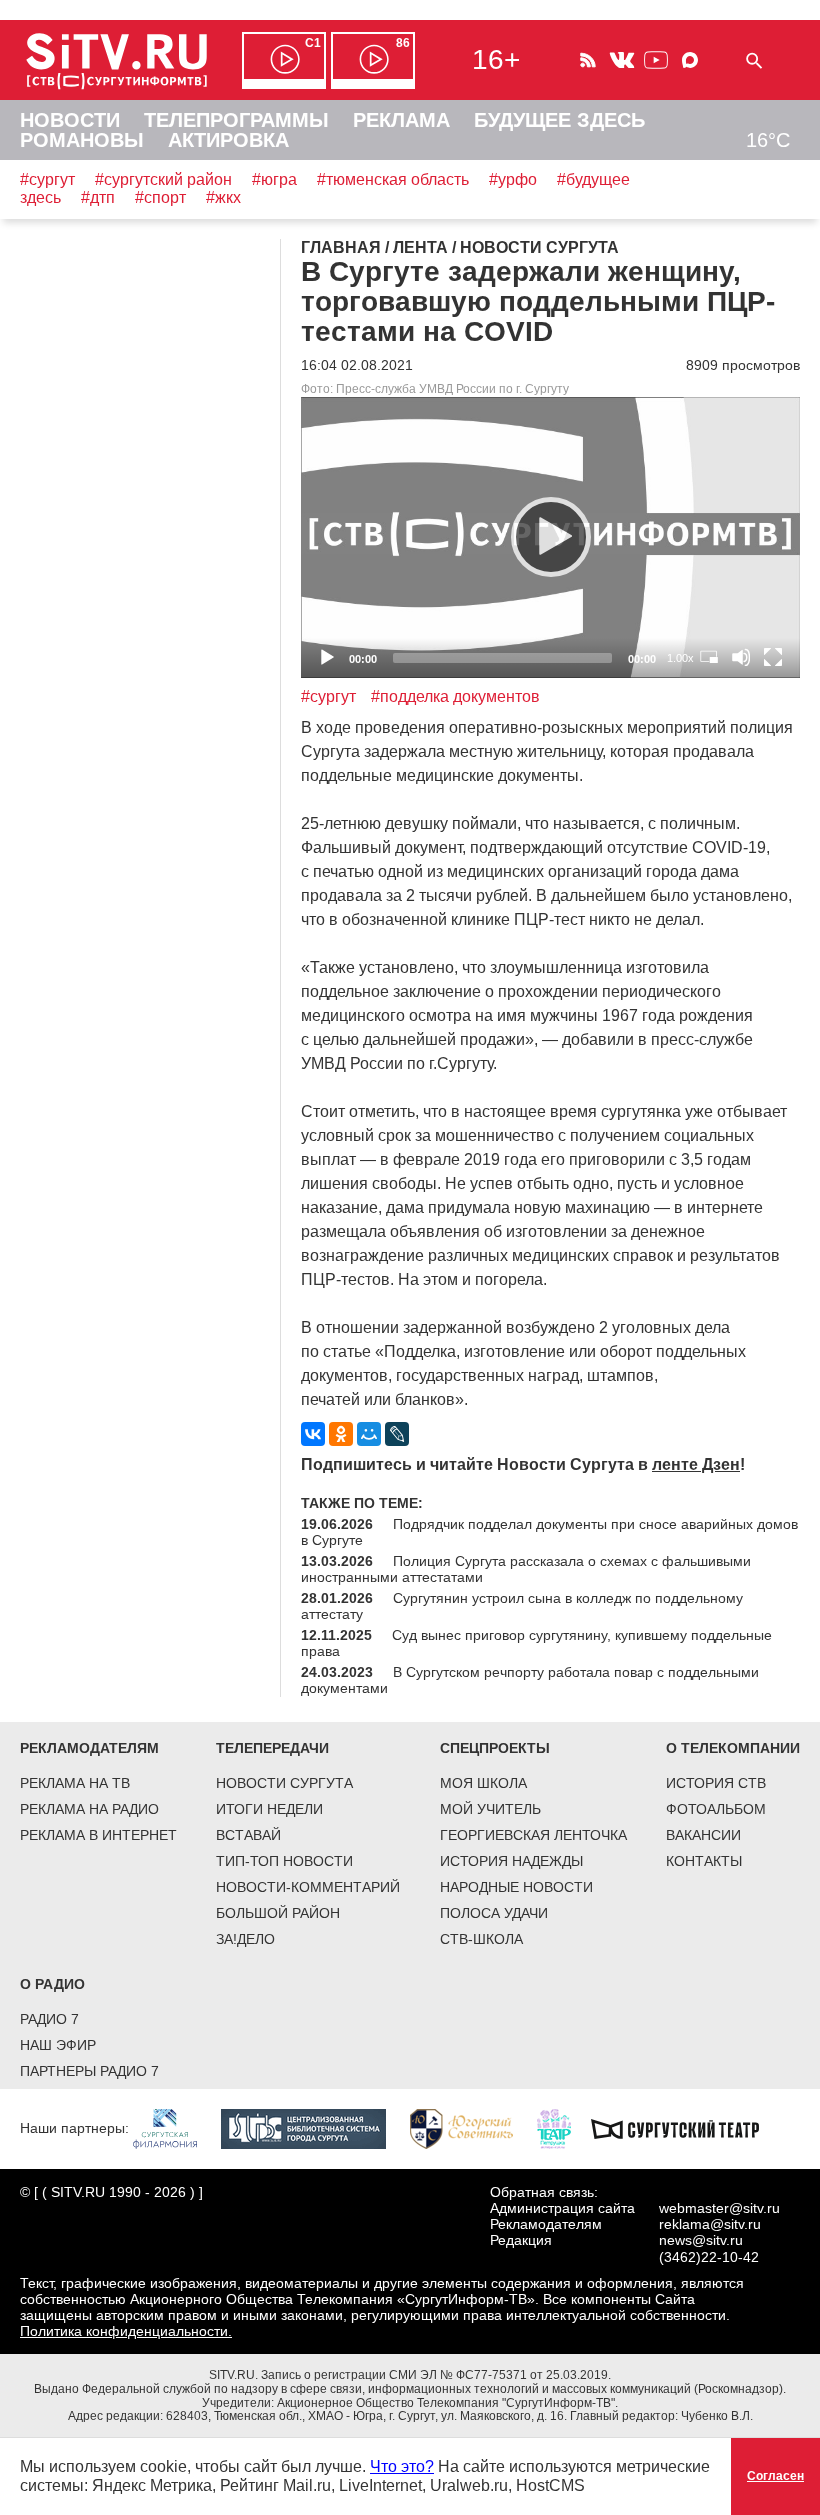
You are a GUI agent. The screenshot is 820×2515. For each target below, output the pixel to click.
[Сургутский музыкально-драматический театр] (685, 2128)
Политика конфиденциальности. (126, 2331)
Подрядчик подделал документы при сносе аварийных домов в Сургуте (549, 1532)
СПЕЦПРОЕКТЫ (495, 1748)
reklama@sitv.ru (710, 2224)
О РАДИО (52, 1984)
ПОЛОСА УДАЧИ (494, 1913)
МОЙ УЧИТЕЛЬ (490, 1809)
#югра (274, 179)
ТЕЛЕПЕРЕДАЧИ (272, 1748)
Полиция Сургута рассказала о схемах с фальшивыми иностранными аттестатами (526, 1569)
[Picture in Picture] (709, 657)
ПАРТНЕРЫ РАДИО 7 (89, 2071)
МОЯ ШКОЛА (483, 1783)
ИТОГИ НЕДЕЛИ (269, 1809)
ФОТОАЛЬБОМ (716, 1809)
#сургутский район (163, 179)
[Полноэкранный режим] (773, 657)
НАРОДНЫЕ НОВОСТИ (516, 1887)
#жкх (223, 197)
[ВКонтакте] (313, 1434)
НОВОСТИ (70, 120)
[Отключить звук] (741, 657)
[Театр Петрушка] (564, 2128)
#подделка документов (455, 696)
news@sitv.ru (701, 2240)
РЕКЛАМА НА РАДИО (89, 1809)
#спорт (160, 197)
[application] (550, 537)
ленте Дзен (696, 1464)
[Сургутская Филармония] (175, 2128)
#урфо (513, 179)
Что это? (402, 2466)
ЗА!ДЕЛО (245, 1939)
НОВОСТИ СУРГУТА (284, 1783)
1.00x (680, 658)
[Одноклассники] (341, 1434)
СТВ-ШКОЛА (481, 1939)
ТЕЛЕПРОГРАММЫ (236, 120)
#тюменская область (393, 179)
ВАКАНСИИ (703, 1835)
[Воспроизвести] (551, 537)
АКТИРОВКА (228, 140)
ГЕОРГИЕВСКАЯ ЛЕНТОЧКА (533, 1835)
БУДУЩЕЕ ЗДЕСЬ (559, 120)
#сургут (47, 179)
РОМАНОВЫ (82, 140)
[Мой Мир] (369, 1434)
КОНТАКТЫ (704, 1861)
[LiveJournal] (397, 1434)
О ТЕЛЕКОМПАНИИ (733, 1748)
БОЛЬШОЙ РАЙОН (278, 1913)
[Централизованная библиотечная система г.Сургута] (313, 2128)
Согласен (775, 2476)
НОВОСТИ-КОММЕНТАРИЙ (308, 1887)
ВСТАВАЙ (248, 1835)
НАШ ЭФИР (58, 2045)
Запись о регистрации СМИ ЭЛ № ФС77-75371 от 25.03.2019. (436, 2375)
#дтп (98, 197)
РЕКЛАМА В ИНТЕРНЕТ (98, 1835)
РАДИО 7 (49, 2019)
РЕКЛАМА (401, 120)
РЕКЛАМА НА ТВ (75, 1783)
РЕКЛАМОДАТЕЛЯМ (89, 1748)
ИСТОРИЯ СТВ (716, 1783)
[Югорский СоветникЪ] (471, 2128)
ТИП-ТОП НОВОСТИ (284, 1861)
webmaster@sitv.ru (719, 2208)
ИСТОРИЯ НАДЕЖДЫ (511, 1861)
